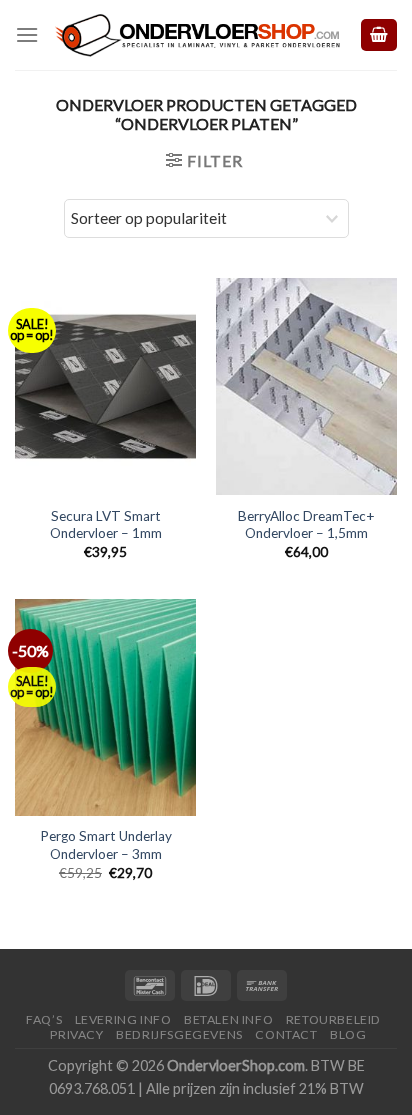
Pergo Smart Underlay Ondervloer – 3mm (106, 845)
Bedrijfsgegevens (179, 1034)
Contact (286, 1034)
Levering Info (123, 1019)
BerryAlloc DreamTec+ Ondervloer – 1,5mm (306, 525)
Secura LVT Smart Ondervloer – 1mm (106, 525)
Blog (348, 1034)
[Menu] (27, 34)
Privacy (76, 1034)
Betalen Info (228, 1019)
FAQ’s (44, 1019)
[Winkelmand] (379, 35)
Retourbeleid (333, 1019)
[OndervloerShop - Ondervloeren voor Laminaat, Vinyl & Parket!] (198, 35)
